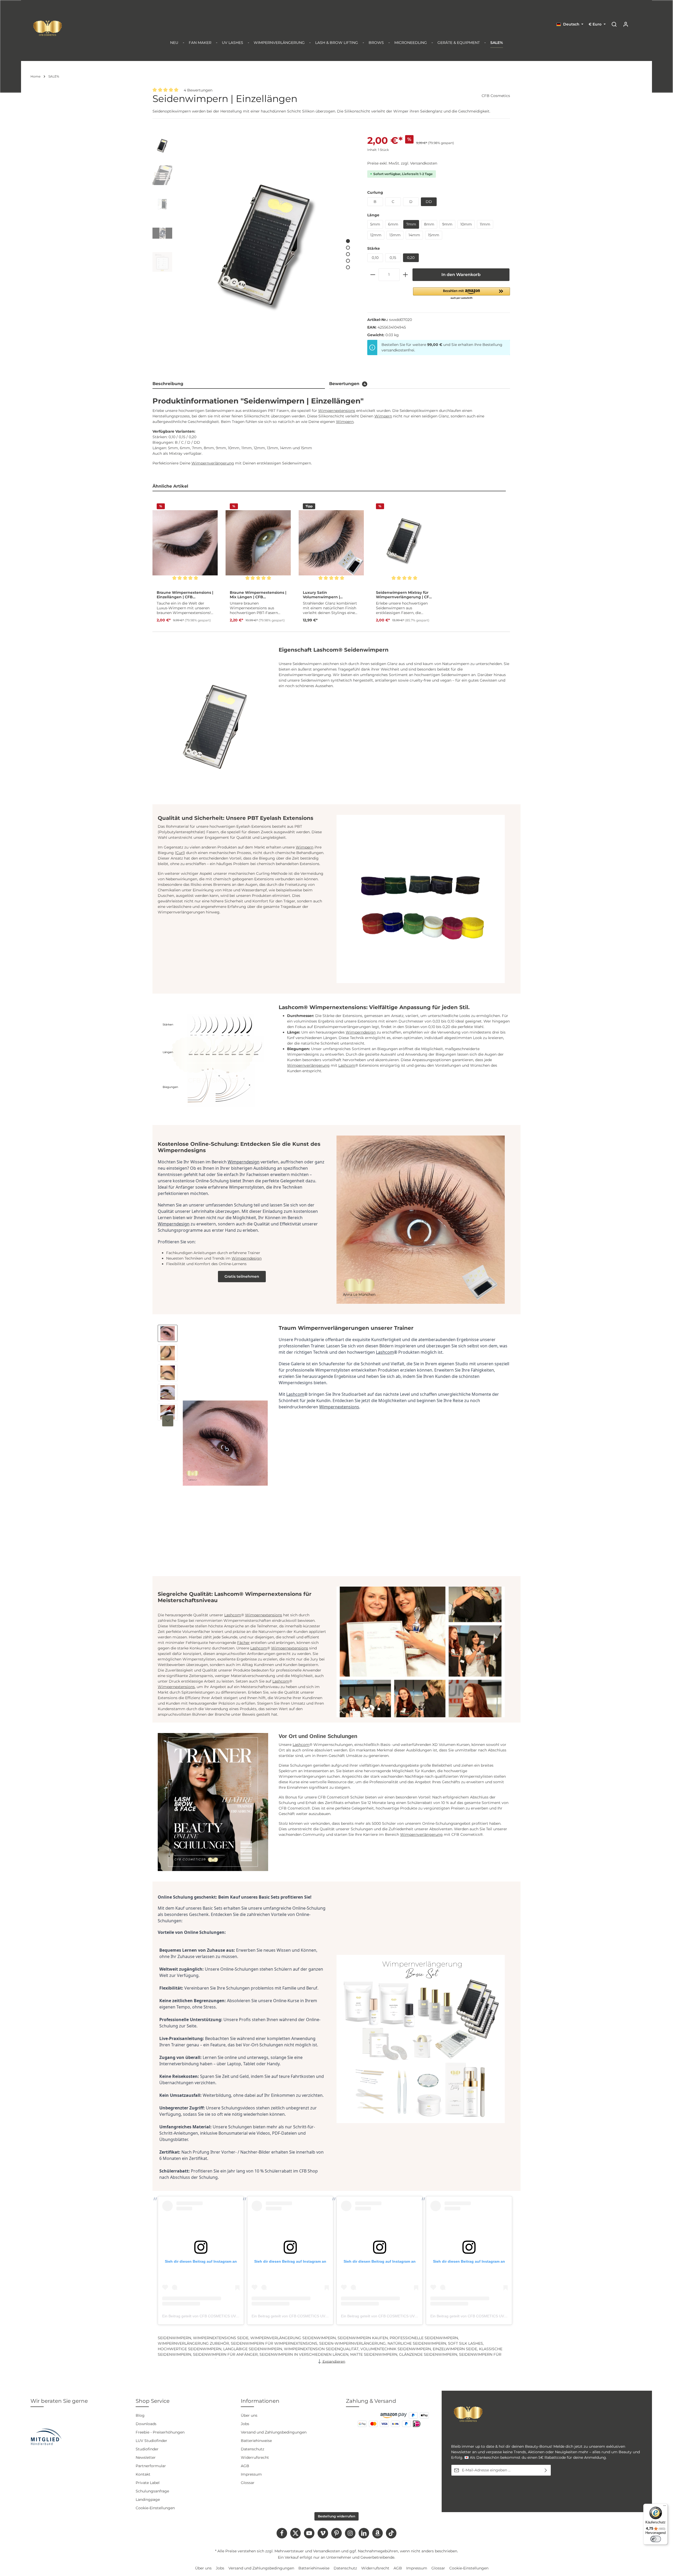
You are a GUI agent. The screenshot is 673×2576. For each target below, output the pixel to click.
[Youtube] (309, 2533)
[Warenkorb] (637, 24)
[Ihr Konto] (626, 24)
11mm (485, 224)
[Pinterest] (336, 2533)
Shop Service (153, 2401)
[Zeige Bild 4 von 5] (348, 261)
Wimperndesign (361, 1032)
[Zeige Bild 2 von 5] (348, 247)
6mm (393, 224)
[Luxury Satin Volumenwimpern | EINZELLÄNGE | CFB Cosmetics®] (331, 543)
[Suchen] (614, 24)
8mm (429, 224)
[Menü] (665, 2507)
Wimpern (383, 416)
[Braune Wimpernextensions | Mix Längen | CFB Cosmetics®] (258, 543)
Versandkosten (327, 2551)
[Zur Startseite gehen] (48, 28)
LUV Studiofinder (151, 2441)
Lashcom (347, 1065)
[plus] (405, 275)
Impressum (251, 2474)
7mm (411, 224)
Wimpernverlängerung (213, 463)
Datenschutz (253, 2449)
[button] (462, 294)
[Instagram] (350, 2533)
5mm (375, 224)
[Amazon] (378, 2533)
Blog (140, 2415)
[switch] (656, 2539)
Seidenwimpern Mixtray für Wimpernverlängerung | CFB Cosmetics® (404, 595)
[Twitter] (295, 2533)
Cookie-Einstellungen (155, 2508)
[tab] (239, 384)
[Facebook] (282, 2533)
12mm (376, 235)
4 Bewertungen (198, 90)
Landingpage (148, 2500)
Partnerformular (151, 2466)
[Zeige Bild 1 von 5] (348, 241)
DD (429, 202)
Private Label (148, 2483)
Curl (180, 853)
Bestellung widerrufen (336, 2516)
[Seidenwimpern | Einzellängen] (267, 252)
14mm (414, 235)
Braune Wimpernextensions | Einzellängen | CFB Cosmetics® (185, 595)
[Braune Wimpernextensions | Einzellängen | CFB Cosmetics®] (185, 543)
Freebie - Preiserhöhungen (160, 2432)
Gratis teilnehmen (242, 1276)
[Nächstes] (168, 1421)
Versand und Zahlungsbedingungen (274, 2432)
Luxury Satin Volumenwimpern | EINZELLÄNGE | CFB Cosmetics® (321, 595)
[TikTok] (391, 2533)
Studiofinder (147, 2449)
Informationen (260, 2401)
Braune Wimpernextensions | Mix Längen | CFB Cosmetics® (258, 595)
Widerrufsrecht (255, 2457)
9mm (447, 224)
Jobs (245, 2424)
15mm (434, 235)
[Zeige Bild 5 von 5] (348, 267)
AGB (245, 2466)
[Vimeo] (323, 2533)
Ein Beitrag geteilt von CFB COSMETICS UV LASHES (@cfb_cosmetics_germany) (231, 2316)
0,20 (411, 258)
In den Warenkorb (461, 275)
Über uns (249, 2415)
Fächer (243, 1643)
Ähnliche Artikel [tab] (170, 486)
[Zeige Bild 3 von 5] (348, 254)
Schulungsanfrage (152, 2491)
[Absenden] (546, 2470)
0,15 (393, 258)
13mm (395, 235)
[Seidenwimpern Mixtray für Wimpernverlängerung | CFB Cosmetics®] (404, 543)
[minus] (373, 275)
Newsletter (146, 2457)
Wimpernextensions (337, 411)
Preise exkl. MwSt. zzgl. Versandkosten (402, 163)
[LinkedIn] (364, 2533)
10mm (466, 224)
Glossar (248, 2483)
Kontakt (143, 2474)
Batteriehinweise (256, 2441)
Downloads (146, 2424)
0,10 (375, 258)
